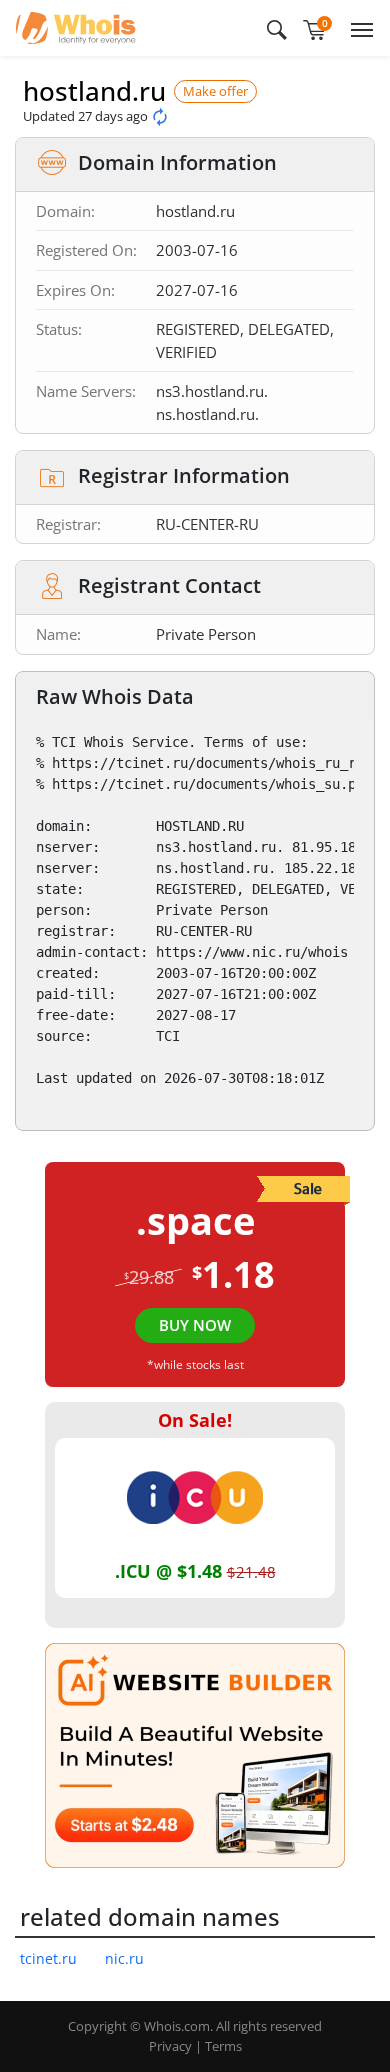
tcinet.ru (48, 1958)
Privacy (170, 2046)
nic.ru (124, 1958)
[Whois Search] (277, 28)
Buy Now (195, 1325)
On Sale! (195, 1420)
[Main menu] (358, 28)
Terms (223, 2046)
